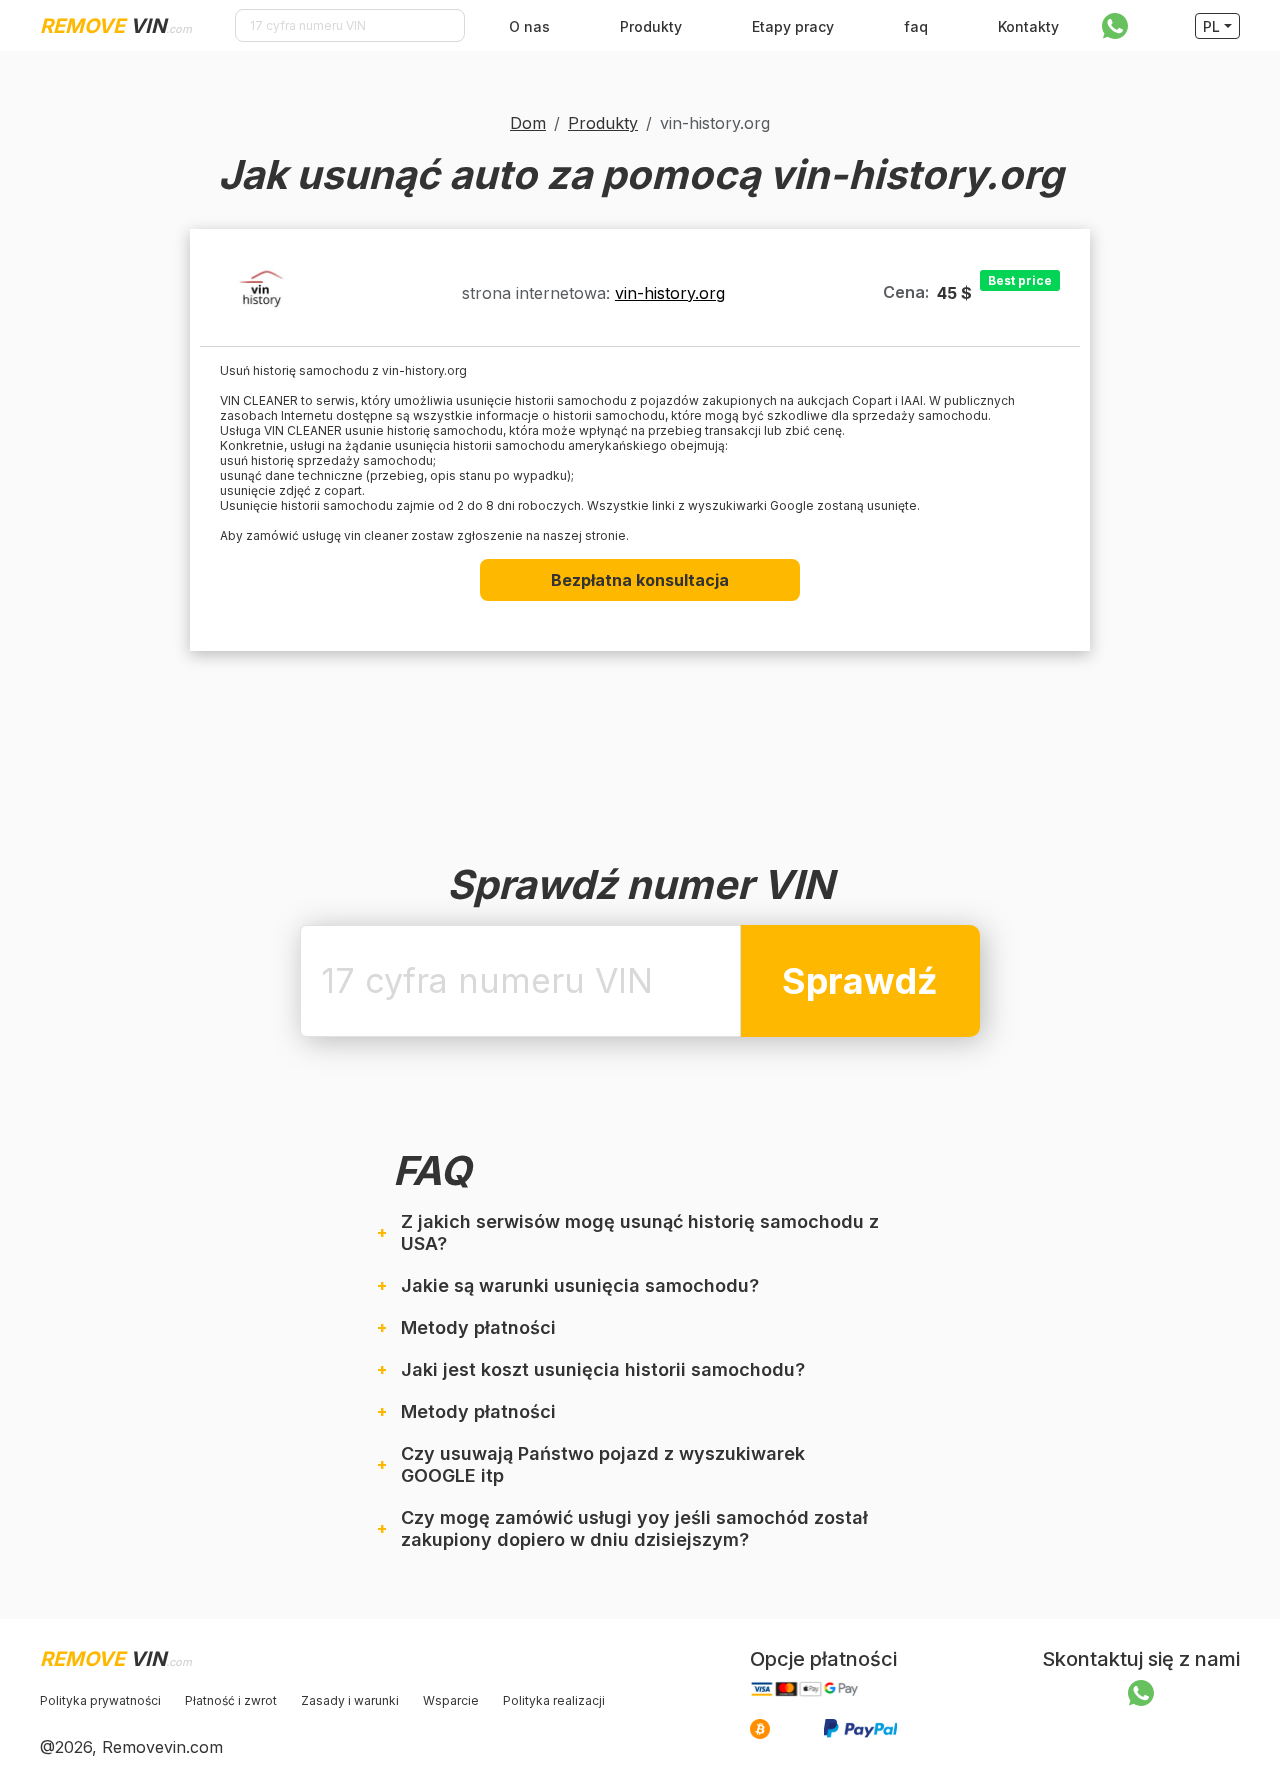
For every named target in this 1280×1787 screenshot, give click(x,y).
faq (916, 26)
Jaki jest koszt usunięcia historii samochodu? (603, 1369)
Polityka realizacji (554, 1700)
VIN (116, 26)
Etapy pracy (793, 26)
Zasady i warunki (350, 1700)
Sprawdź (860, 981)
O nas (529, 26)
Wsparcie (451, 1700)
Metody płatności (478, 1327)
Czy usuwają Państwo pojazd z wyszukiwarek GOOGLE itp (603, 1464)
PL (1211, 26)
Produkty (651, 26)
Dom (528, 123)
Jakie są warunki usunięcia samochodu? (580, 1285)
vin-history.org (670, 293)
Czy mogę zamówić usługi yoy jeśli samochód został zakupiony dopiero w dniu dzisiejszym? (634, 1528)
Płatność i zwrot (231, 1700)
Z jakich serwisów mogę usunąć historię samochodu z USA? (640, 1232)
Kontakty (1028, 26)
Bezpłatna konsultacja (640, 580)
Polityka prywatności (100, 1700)
